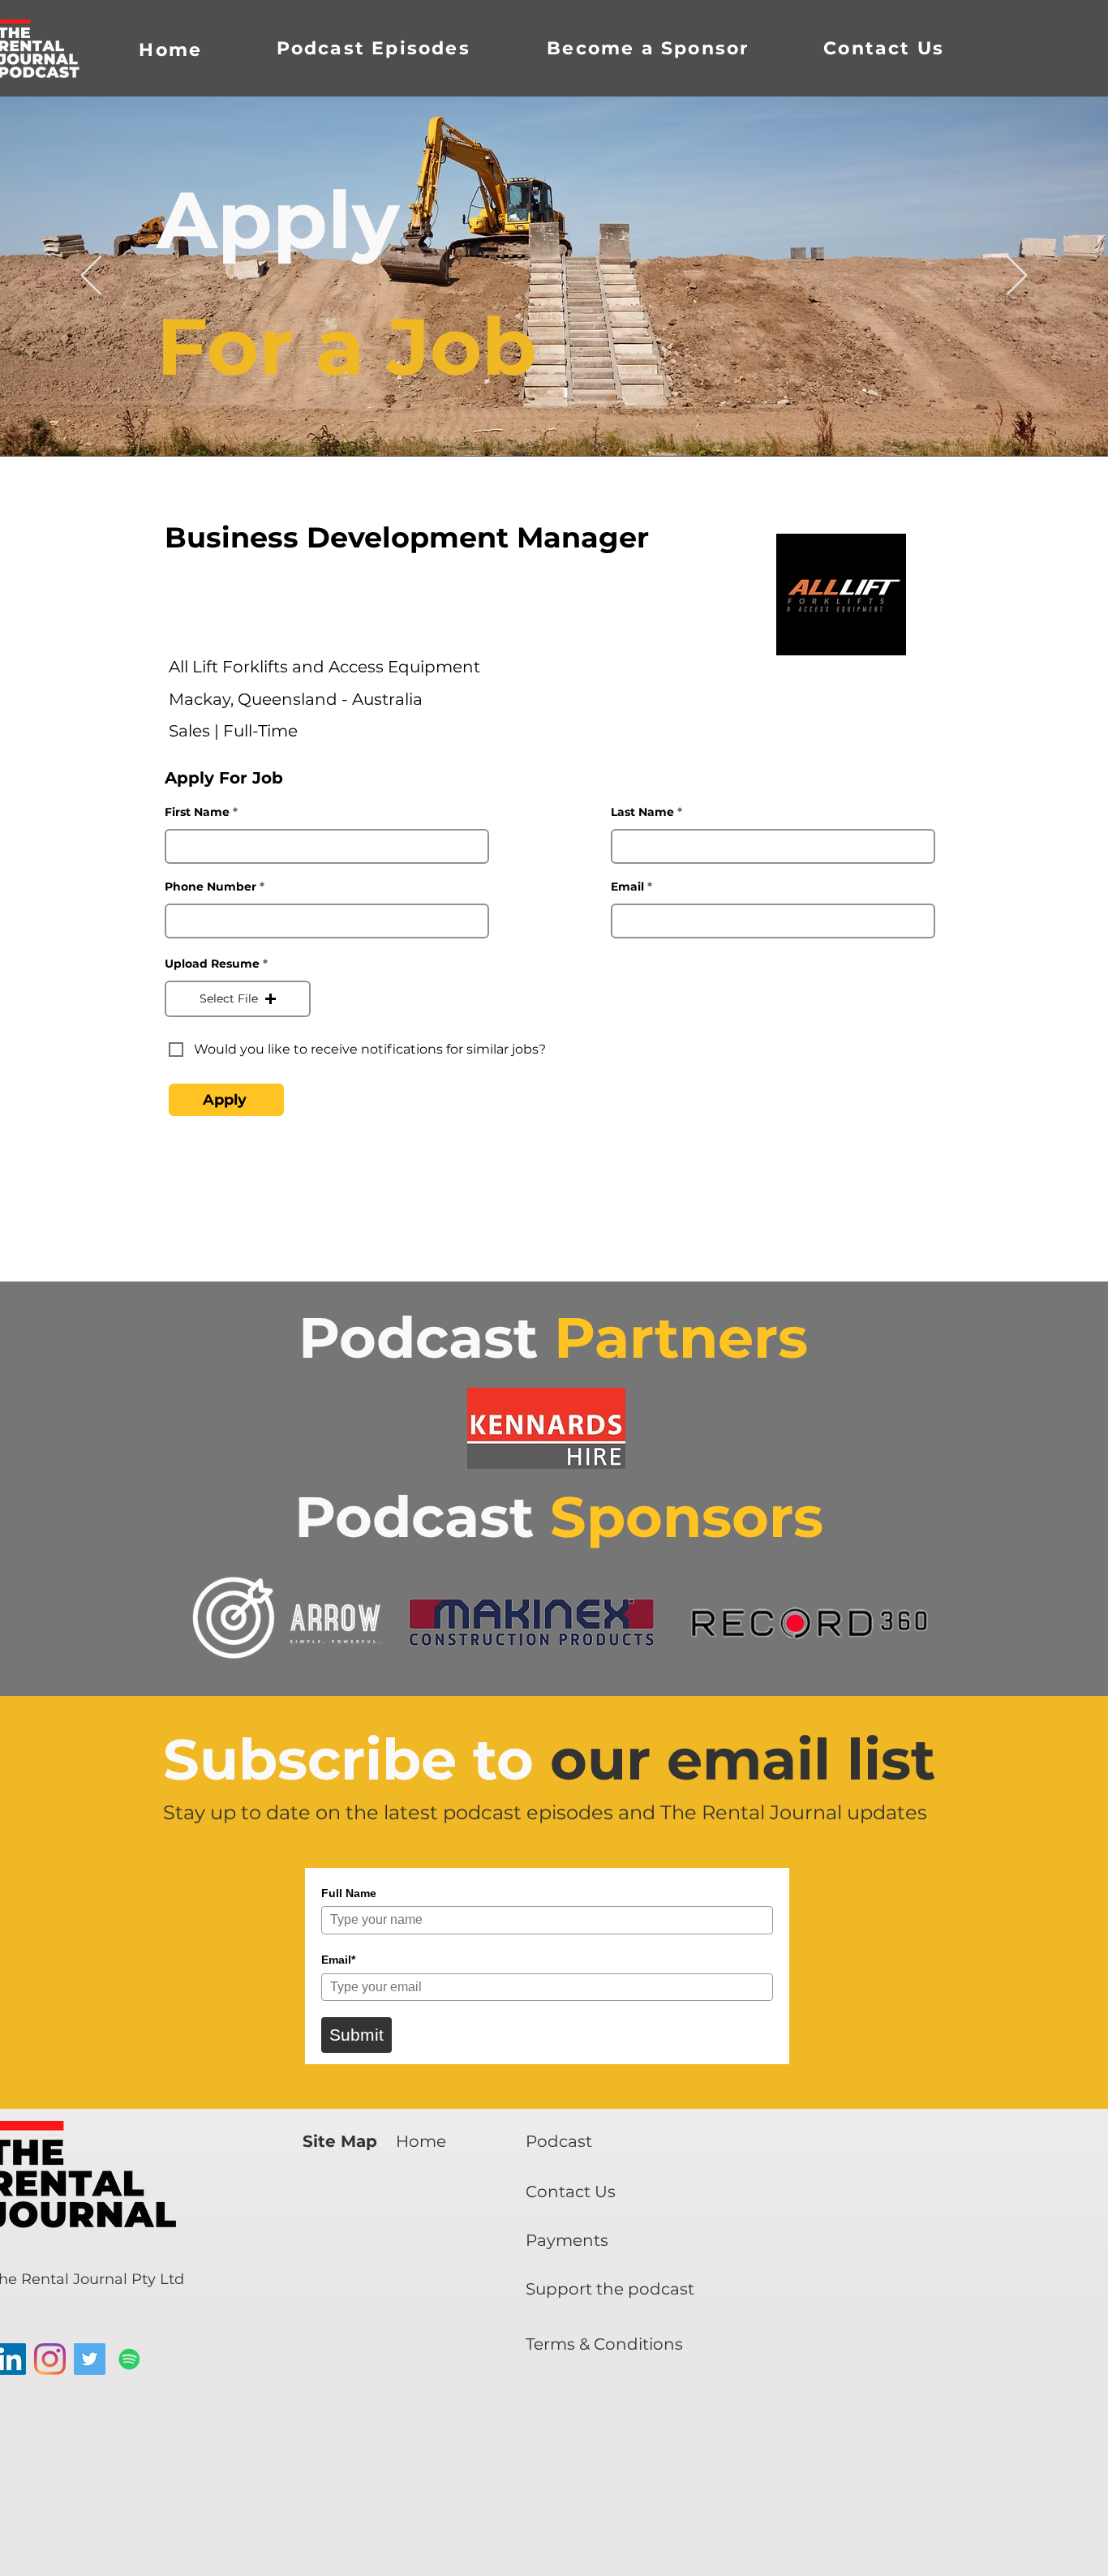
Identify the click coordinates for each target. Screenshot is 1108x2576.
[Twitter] (90, 2359)
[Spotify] (129, 2359)
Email (627, 887)
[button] (238, 999)
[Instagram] (50, 2359)
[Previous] (91, 277)
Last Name (642, 812)
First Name (197, 812)
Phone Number (210, 887)
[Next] (1017, 277)
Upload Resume (212, 964)
